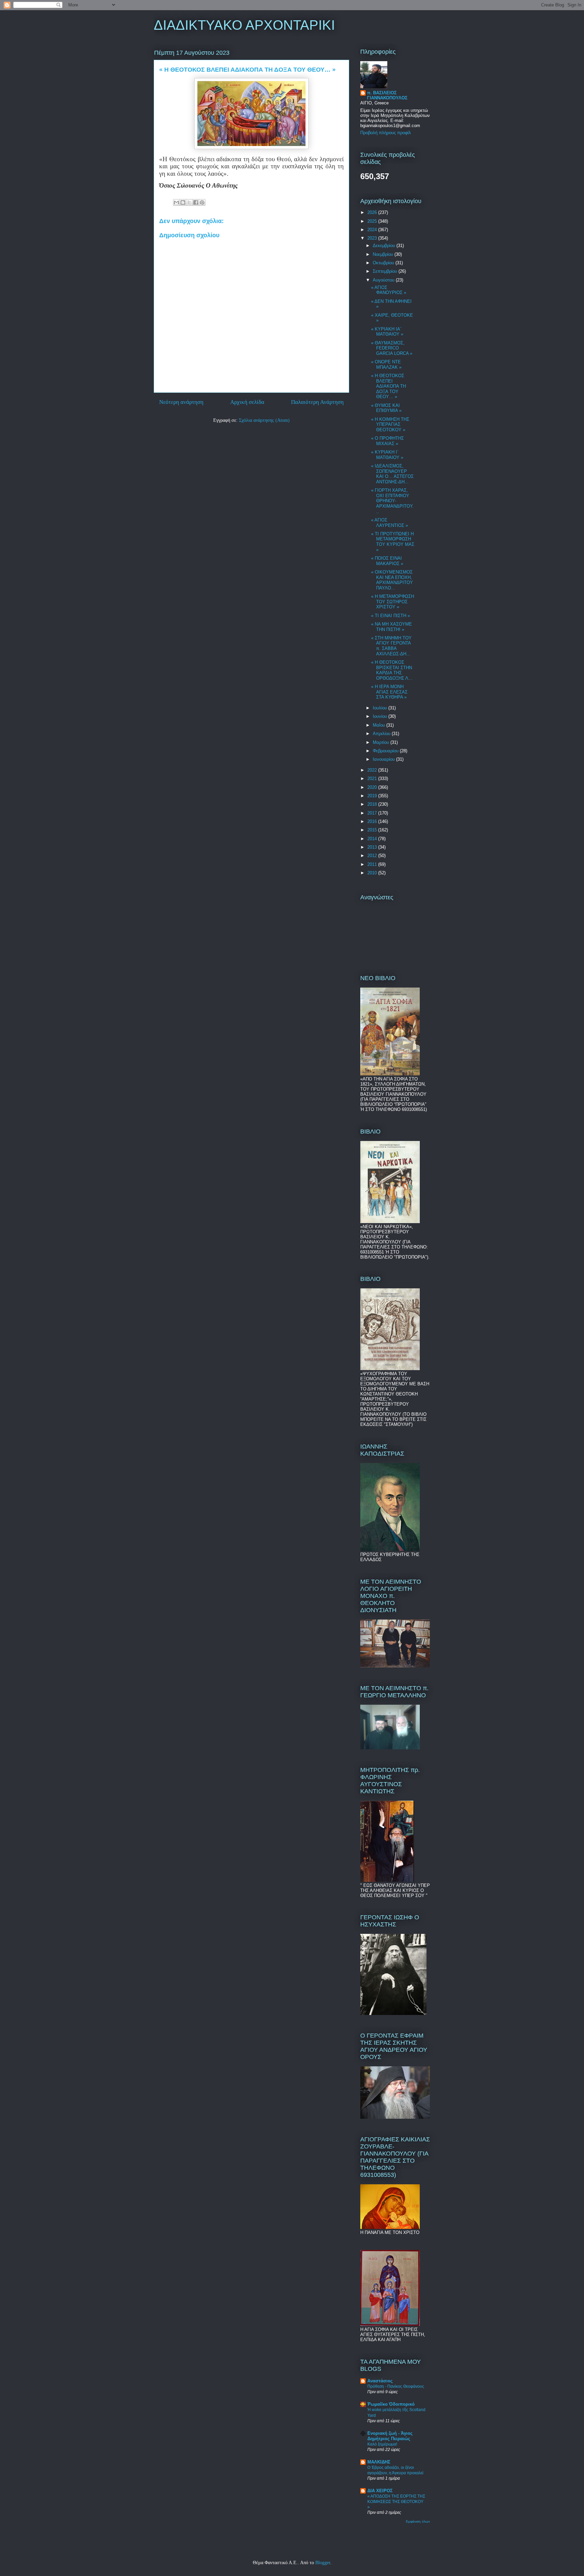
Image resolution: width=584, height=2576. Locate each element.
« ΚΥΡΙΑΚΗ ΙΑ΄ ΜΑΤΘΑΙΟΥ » (387, 332)
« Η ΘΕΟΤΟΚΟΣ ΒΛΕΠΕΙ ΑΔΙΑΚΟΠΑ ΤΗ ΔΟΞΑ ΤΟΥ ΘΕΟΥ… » (388, 386)
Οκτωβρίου (384, 263)
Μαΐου (380, 725)
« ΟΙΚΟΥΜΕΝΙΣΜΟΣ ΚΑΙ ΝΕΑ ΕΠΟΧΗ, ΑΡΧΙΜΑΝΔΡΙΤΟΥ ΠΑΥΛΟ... (392, 580)
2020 (373, 787)
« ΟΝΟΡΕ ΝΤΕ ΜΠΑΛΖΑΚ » (386, 364)
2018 (373, 804)
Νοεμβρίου (384, 254)
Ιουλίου (381, 708)
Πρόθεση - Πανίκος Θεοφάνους (396, 2386)
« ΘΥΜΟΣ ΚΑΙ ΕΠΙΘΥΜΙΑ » (386, 408)
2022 (373, 770)
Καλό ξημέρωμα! (382, 2444)
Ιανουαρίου (384, 759)
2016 (373, 821)
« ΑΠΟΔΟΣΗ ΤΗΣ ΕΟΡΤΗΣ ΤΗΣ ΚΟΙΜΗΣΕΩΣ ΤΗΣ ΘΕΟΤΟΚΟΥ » (396, 2502)
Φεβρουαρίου (386, 751)
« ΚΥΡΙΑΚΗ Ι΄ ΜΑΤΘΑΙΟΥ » (387, 455)
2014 (373, 839)
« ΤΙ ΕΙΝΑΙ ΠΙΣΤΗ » (391, 616)
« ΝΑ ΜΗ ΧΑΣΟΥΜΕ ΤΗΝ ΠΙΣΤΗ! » (392, 627)
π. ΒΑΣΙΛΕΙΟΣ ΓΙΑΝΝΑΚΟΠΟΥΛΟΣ (387, 95)
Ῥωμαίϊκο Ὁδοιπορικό (391, 2404)
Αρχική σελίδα (247, 402)
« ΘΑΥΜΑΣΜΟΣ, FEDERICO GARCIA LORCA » (392, 348)
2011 (373, 864)
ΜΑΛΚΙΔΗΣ (379, 2462)
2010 (373, 873)
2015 (373, 830)
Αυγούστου (384, 280)
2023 (373, 238)
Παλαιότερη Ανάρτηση (317, 402)
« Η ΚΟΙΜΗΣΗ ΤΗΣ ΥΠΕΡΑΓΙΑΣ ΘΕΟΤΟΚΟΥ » (390, 424)
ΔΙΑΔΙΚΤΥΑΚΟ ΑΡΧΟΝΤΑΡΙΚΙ (244, 25)
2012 (373, 856)
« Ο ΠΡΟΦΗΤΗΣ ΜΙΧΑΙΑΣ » (387, 441)
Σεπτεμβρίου (386, 271)
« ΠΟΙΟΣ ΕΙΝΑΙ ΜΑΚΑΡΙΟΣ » (387, 561)
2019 (373, 796)
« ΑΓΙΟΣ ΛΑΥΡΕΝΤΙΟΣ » (390, 523)
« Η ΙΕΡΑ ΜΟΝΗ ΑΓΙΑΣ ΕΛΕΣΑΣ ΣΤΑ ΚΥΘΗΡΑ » (389, 692)
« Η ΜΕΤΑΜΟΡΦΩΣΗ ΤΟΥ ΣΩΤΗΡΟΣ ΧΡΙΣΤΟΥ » (393, 602)
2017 (373, 813)
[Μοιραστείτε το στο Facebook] (196, 202)
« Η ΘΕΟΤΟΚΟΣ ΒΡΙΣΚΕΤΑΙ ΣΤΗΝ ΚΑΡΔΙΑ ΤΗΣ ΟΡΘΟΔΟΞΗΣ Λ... (392, 670)
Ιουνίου (381, 716)
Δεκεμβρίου (385, 246)
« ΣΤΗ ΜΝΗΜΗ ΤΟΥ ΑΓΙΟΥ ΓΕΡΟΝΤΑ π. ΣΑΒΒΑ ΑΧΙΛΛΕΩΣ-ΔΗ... (391, 646)
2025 (373, 221)
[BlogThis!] (183, 202)
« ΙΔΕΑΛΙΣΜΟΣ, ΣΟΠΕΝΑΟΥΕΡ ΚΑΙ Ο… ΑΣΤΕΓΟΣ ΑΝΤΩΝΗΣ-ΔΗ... (392, 474)
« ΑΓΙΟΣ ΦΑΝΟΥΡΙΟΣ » (389, 290)
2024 (373, 230)
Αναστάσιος (380, 2381)
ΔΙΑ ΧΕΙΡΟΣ (380, 2491)
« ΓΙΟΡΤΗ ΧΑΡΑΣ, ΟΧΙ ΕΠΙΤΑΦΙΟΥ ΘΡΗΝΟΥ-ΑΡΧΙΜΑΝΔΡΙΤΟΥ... (392, 501)
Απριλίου (382, 734)
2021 (373, 779)
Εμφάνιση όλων (418, 2521)
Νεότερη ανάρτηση (181, 402)
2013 (373, 847)
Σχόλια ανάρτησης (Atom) (264, 420)
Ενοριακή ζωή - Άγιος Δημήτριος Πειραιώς (390, 2436)
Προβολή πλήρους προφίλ (386, 133)
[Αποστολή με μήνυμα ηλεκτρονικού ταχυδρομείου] (176, 202)
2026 (373, 212)
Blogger (323, 2563)
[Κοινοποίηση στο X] (189, 202)
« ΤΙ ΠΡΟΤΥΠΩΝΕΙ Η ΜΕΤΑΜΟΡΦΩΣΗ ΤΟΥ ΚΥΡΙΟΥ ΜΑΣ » (393, 542)
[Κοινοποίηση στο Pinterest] (202, 202)
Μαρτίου (382, 742)
